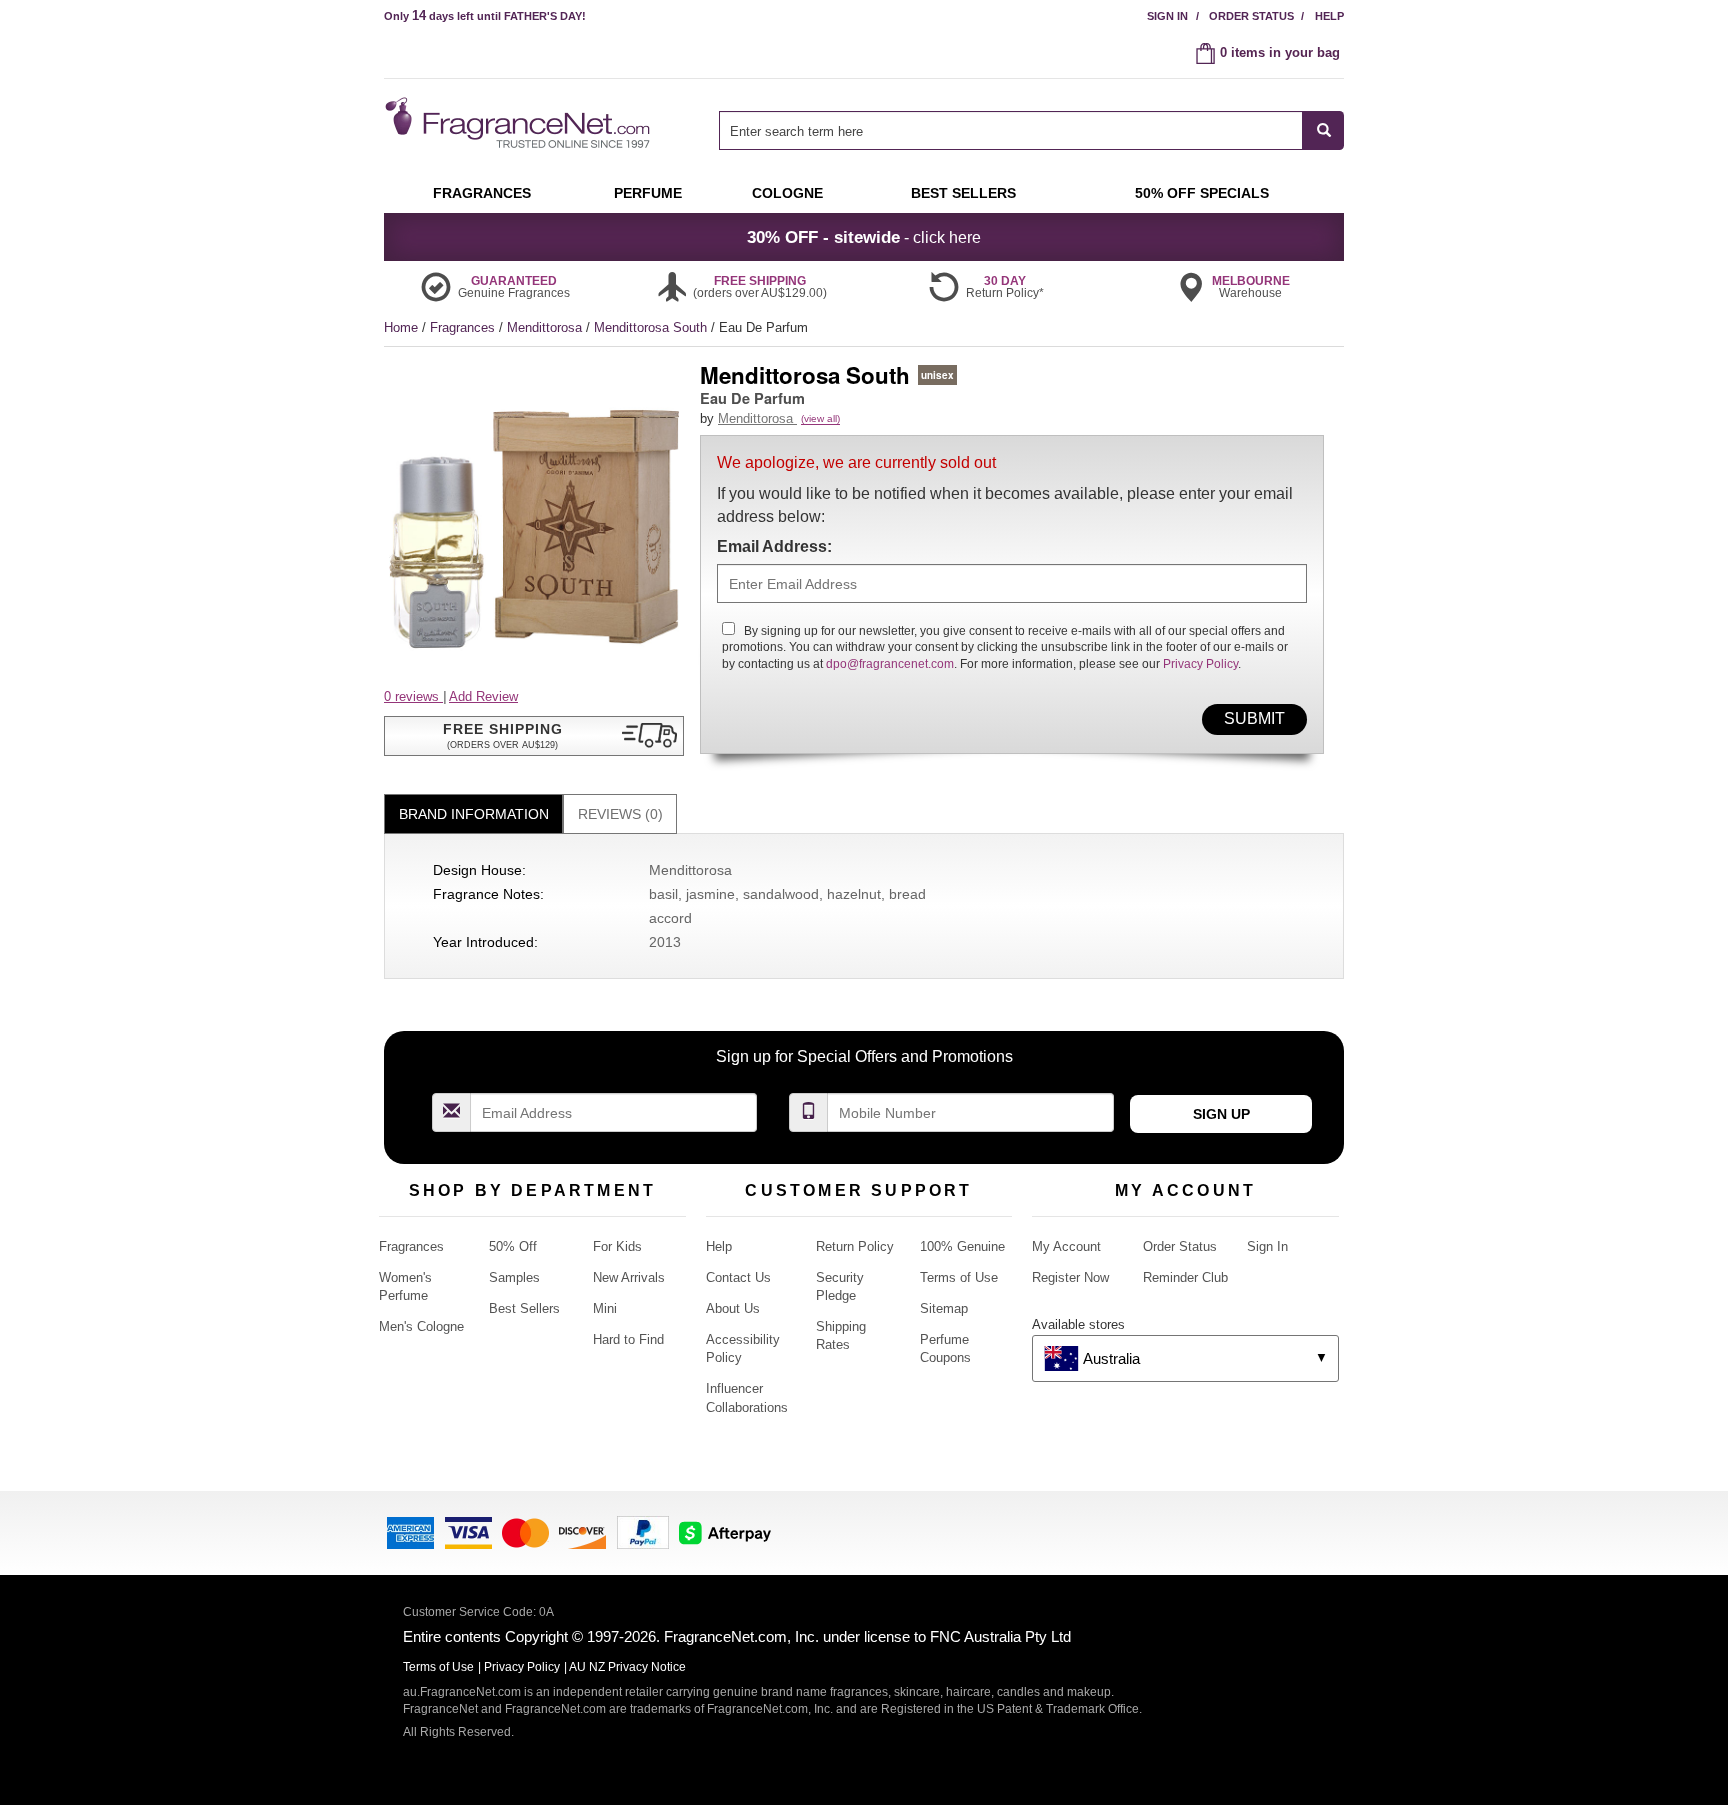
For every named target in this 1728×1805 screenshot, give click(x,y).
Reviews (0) (620, 814)
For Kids (617, 1246)
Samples (514, 1277)
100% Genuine (962, 1246)
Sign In (1167, 16)
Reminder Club (1185, 1277)
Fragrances (464, 327)
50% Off (513, 1246)
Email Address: (774, 546)
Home (401, 327)
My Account (1066, 1246)
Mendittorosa (546, 327)
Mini (605, 1308)
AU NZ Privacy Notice (627, 1667)
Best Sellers (524, 1308)
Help (1329, 16)
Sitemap (944, 1308)
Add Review (483, 696)
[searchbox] (1011, 130)
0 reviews (413, 696)
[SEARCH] (1323, 130)
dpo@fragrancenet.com (890, 664)
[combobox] (1031, 130)
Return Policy (855, 1246)
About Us (733, 1308)
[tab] (473, 814)
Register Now (1070, 1277)
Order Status (1251, 16)
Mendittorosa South (652, 327)
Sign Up (1221, 1114)
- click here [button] (864, 237)
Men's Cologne (421, 1326)
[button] (534, 736)
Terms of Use (959, 1277)
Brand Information (474, 814)
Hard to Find (628, 1339)
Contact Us (738, 1277)
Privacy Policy (1200, 664)
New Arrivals (629, 1277)
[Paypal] (643, 1531)
